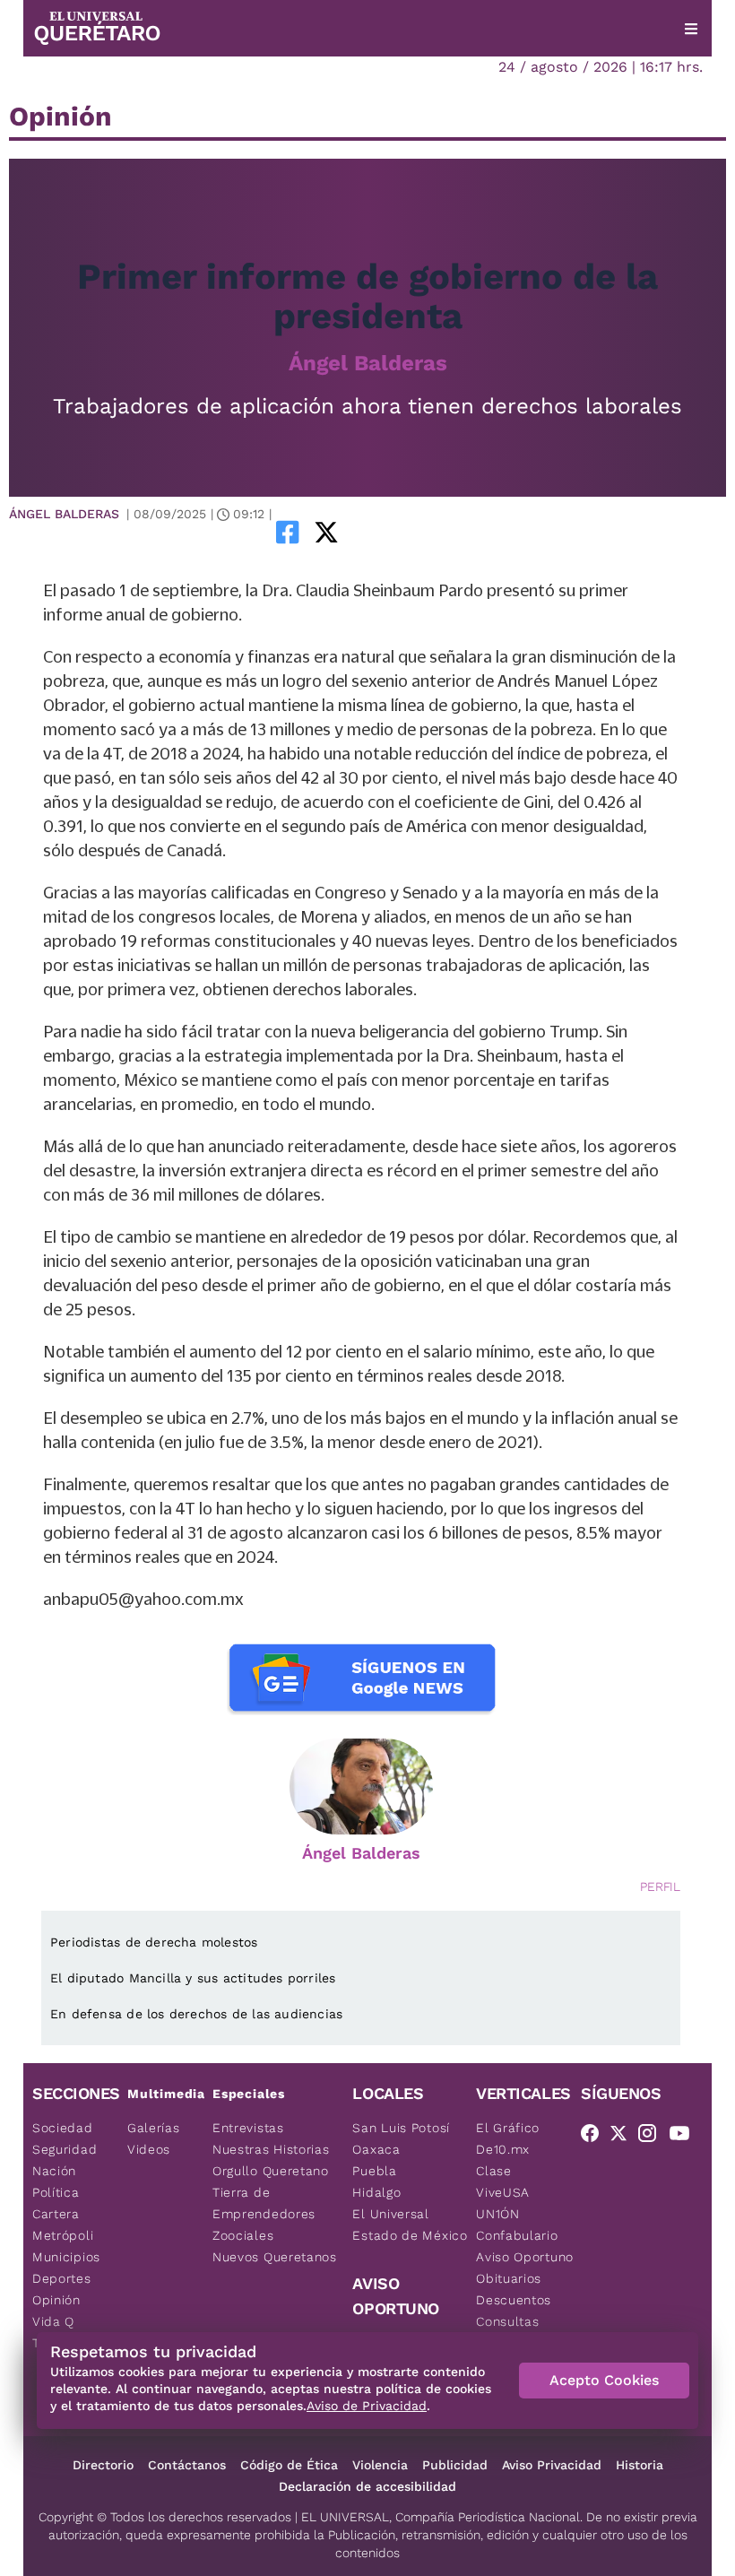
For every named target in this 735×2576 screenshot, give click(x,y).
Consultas (507, 2321)
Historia (640, 2465)
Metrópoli (63, 2235)
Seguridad (65, 2149)
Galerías (154, 2128)
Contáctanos (187, 2465)
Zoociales (243, 2235)
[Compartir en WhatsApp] (351, 532)
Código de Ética (289, 2465)
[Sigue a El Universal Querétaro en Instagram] (653, 2137)
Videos (149, 2149)
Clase (494, 2171)
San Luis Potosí (401, 2128)
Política (56, 2192)
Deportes (62, 2278)
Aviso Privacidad (552, 2465)
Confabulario (517, 2235)
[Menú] (691, 29)
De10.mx (503, 2149)
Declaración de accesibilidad (367, 2486)
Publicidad (455, 2465)
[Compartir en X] (326, 532)
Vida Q (53, 2321)
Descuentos (514, 2300)
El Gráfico (508, 2128)
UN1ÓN (498, 2214)
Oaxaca (376, 2149)
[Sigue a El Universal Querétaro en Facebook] (595, 2137)
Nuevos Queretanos (275, 2257)
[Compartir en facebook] (288, 532)
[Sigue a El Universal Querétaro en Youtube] (685, 2137)
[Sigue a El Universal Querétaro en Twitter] (624, 2137)
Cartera (56, 2214)
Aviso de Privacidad (367, 2406)
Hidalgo (376, 2192)
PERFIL (660, 1886)
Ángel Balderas (368, 363)
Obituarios (509, 2278)
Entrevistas (248, 2128)
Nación (54, 2171)
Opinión (56, 2300)
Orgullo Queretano (271, 2171)
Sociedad (63, 2128)
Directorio (103, 2465)
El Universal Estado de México (410, 2225)
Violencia (380, 2465)
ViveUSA (503, 2192)
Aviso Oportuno (525, 2257)
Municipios (66, 2257)
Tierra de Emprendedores (264, 2203)
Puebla (374, 2171)
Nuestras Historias (271, 2149)
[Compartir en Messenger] (376, 532)
